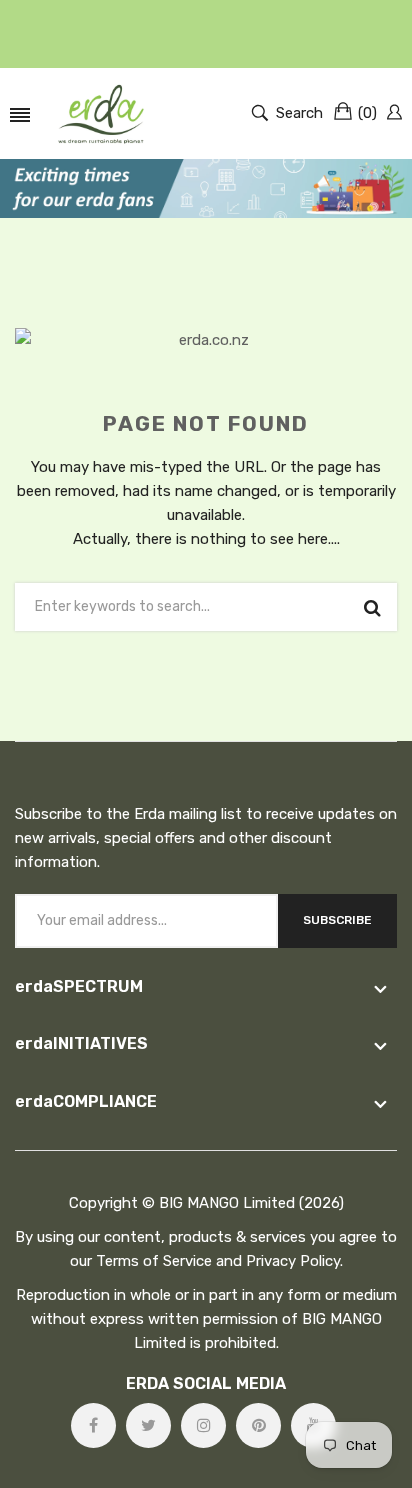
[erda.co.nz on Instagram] (203, 1425)
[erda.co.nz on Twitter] (148, 1425)
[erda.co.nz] (101, 113)
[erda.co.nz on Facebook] (93, 1425)
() (367, 113)
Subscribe (337, 920)
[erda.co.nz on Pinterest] (258, 1425)
